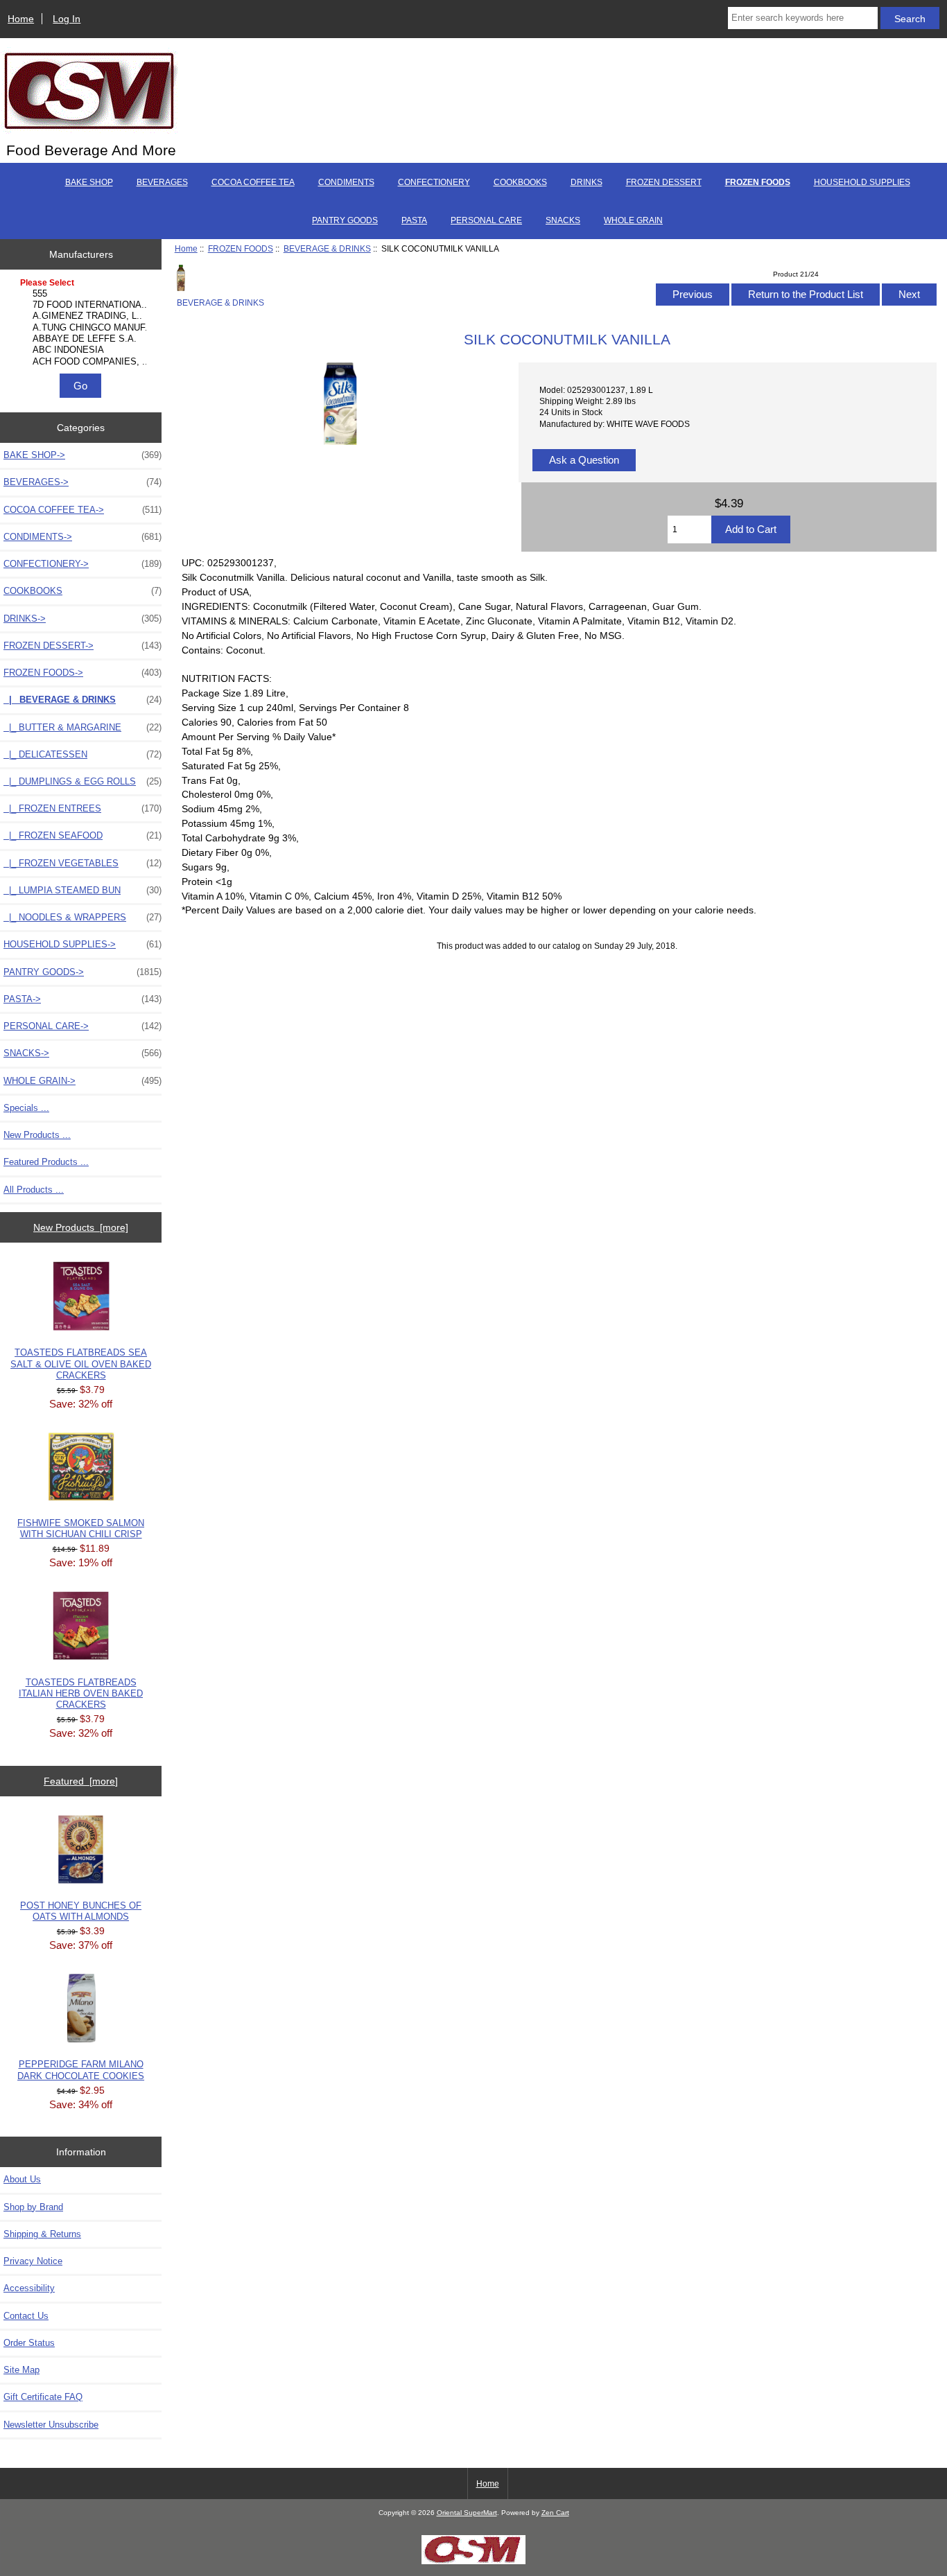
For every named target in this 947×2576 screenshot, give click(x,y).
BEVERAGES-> (82, 482)
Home (21, 19)
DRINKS (587, 182)
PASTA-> (82, 999)
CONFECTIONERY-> (82, 564)
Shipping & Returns (42, 2234)
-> (82, 673)
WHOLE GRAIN (633, 220)
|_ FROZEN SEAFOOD (82, 835)
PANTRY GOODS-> (82, 972)
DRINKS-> (82, 619)
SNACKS (563, 220)
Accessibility (29, 2288)
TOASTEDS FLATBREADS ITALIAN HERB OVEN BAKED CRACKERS (81, 1693)
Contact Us (26, 2316)
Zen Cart (555, 2513)
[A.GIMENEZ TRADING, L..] (82, 316)
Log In (67, 19)
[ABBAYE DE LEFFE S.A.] (82, 339)
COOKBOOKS (520, 182)
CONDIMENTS (346, 182)
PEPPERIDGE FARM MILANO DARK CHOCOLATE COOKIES (81, 2070)
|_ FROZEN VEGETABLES (82, 863)
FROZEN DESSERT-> (82, 646)
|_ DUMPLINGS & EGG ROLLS (82, 781)
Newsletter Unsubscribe (51, 2425)
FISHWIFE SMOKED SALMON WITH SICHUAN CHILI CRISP (81, 1528)
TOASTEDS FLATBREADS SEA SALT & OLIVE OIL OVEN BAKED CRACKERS (81, 1364)
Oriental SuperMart (467, 2513)
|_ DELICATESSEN (82, 754)
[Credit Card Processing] (473, 2561)
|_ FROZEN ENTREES (82, 808)
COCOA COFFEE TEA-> (82, 510)
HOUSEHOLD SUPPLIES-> (82, 944)
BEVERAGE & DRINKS (327, 248)
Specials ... (26, 1108)
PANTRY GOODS (345, 220)
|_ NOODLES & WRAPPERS (82, 917)
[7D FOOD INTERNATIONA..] (82, 305)
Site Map (21, 2370)
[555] (82, 294)
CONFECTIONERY (434, 182)
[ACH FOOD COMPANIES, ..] (82, 362)
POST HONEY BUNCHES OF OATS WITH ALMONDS (81, 1911)
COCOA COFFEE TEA (253, 182)
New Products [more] (81, 1227)
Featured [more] (81, 1781)
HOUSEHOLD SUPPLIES (862, 182)
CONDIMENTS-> (82, 537)
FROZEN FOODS (241, 248)
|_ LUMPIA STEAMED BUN (82, 890)
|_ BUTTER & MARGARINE (82, 727)
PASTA (414, 220)
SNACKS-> (82, 1053)
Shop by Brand (33, 2207)
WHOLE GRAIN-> (82, 1081)
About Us (22, 2179)
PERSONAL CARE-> (82, 1026)
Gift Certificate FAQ (43, 2397)
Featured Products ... (46, 1162)
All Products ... (34, 1190)
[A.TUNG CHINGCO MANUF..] (82, 328)
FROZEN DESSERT (664, 182)
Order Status (29, 2343)
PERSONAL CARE (486, 220)
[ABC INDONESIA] (82, 350)
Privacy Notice (33, 2261)
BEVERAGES (162, 182)
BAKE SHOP (89, 182)
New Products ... (37, 1135)
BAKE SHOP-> (82, 455)
